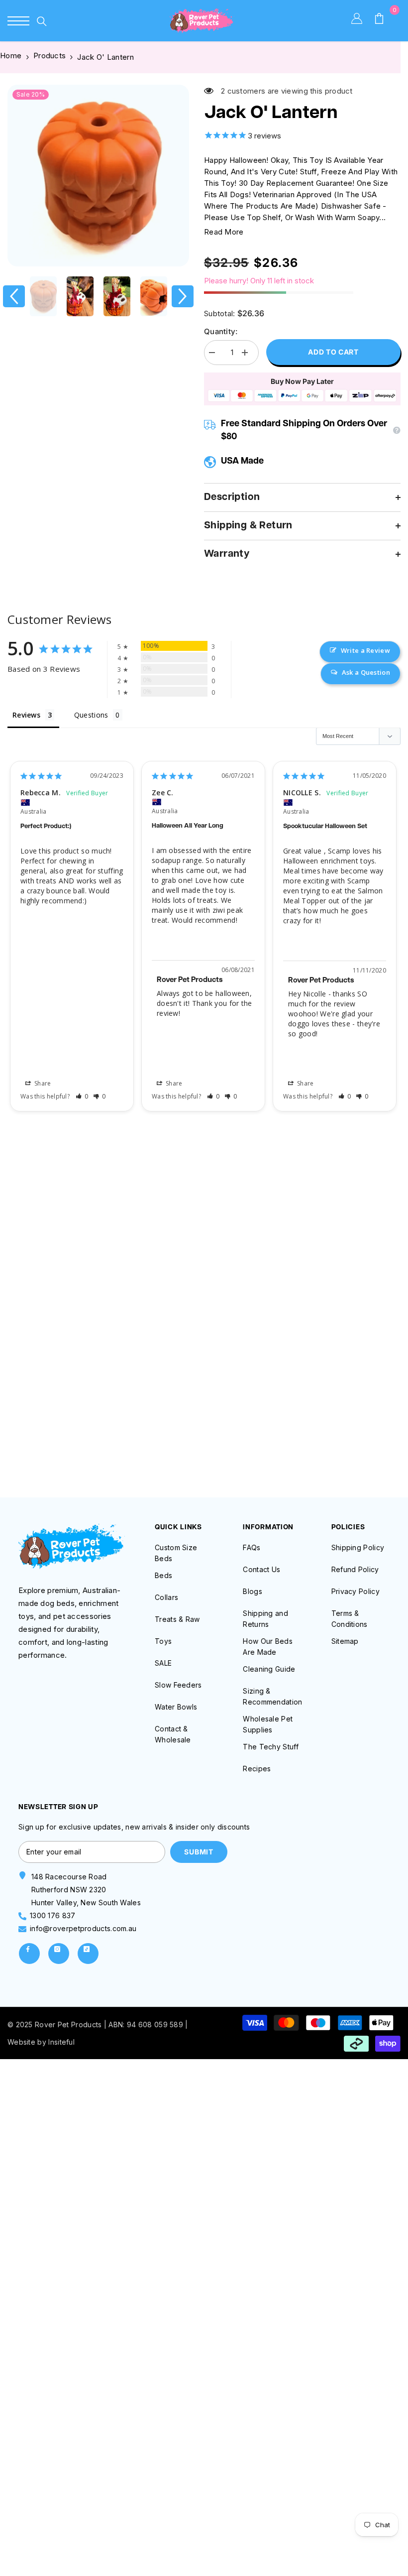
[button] (14, 296)
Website (21, 2042)
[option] (98, 176)
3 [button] (223, 1456)
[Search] (42, 21)
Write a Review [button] (365, 650)
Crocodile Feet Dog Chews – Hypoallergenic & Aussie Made (338, 1363)
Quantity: (221, 331)
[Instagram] (59, 1954)
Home (11, 56)
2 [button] (204, 1456)
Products (50, 56)
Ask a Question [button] (366, 672)
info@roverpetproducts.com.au (83, 1928)
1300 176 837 (53, 1915)
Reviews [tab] (26, 715)
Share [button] (42, 1083)
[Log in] (362, 21)
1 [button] (185, 1456)
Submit (199, 1852)
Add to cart (333, 352)
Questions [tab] (91, 715)
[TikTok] (88, 1954)
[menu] (18, 21)
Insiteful (61, 2042)
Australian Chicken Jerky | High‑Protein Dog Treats (70, 1357)
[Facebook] (29, 1954)
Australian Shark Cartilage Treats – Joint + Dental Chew (204, 1363)
